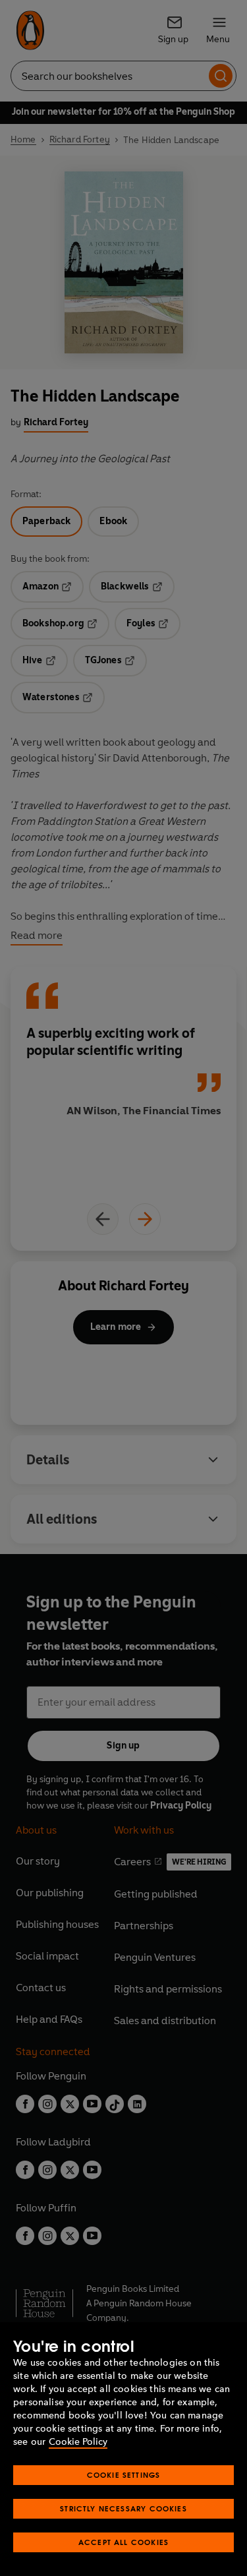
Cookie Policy (78, 2442)
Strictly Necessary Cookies (123, 2508)
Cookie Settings (124, 2475)
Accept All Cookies (123, 2542)
